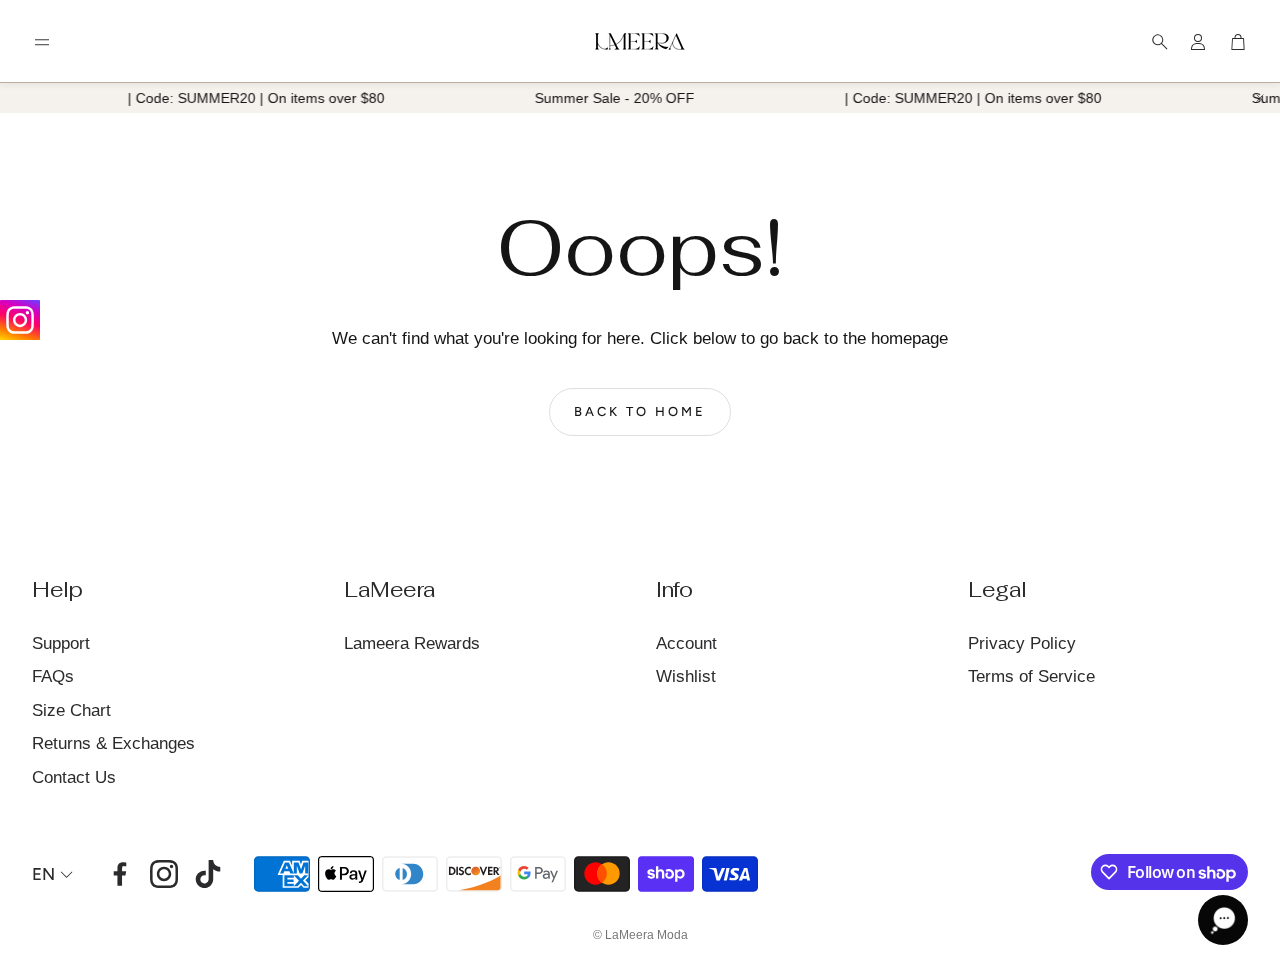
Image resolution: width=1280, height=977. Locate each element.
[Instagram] (20, 320)
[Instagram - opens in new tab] (164, 874)
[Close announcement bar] (1260, 98)
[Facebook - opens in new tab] (120, 874)
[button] (42, 42)
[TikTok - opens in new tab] (208, 874)
